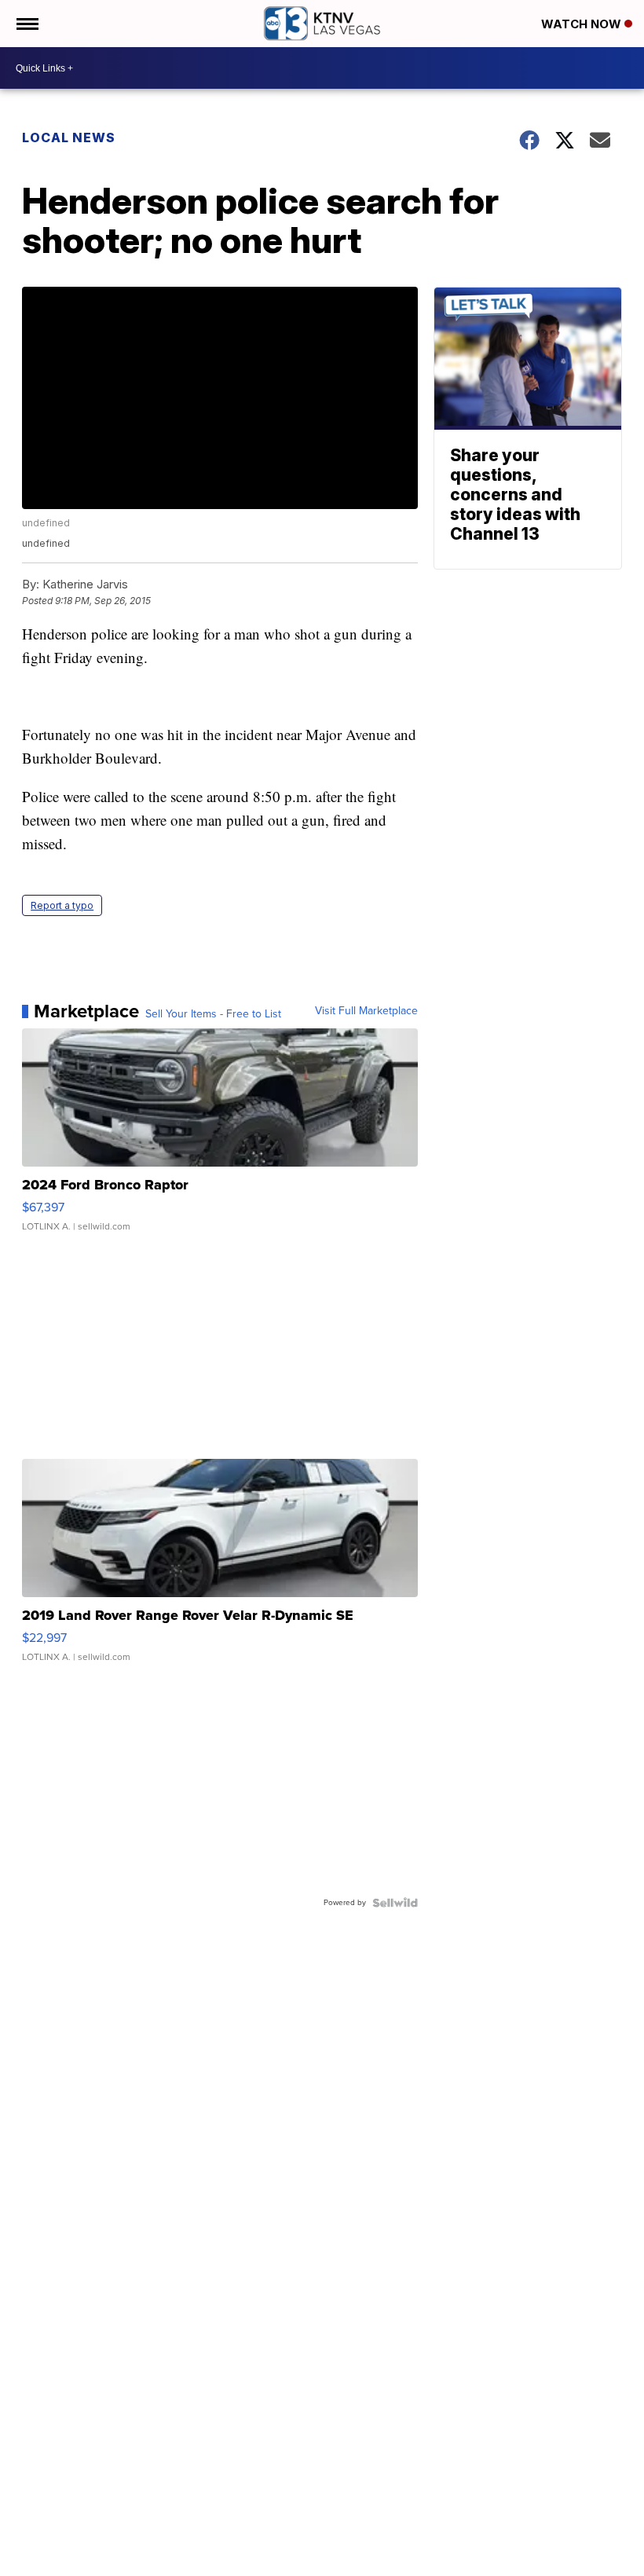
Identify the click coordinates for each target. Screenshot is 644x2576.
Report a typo (62, 905)
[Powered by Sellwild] (395, 1903)
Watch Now (583, 24)
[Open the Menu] (26, 24)
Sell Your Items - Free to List (213, 1014)
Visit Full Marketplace (366, 1011)
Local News (69, 137)
